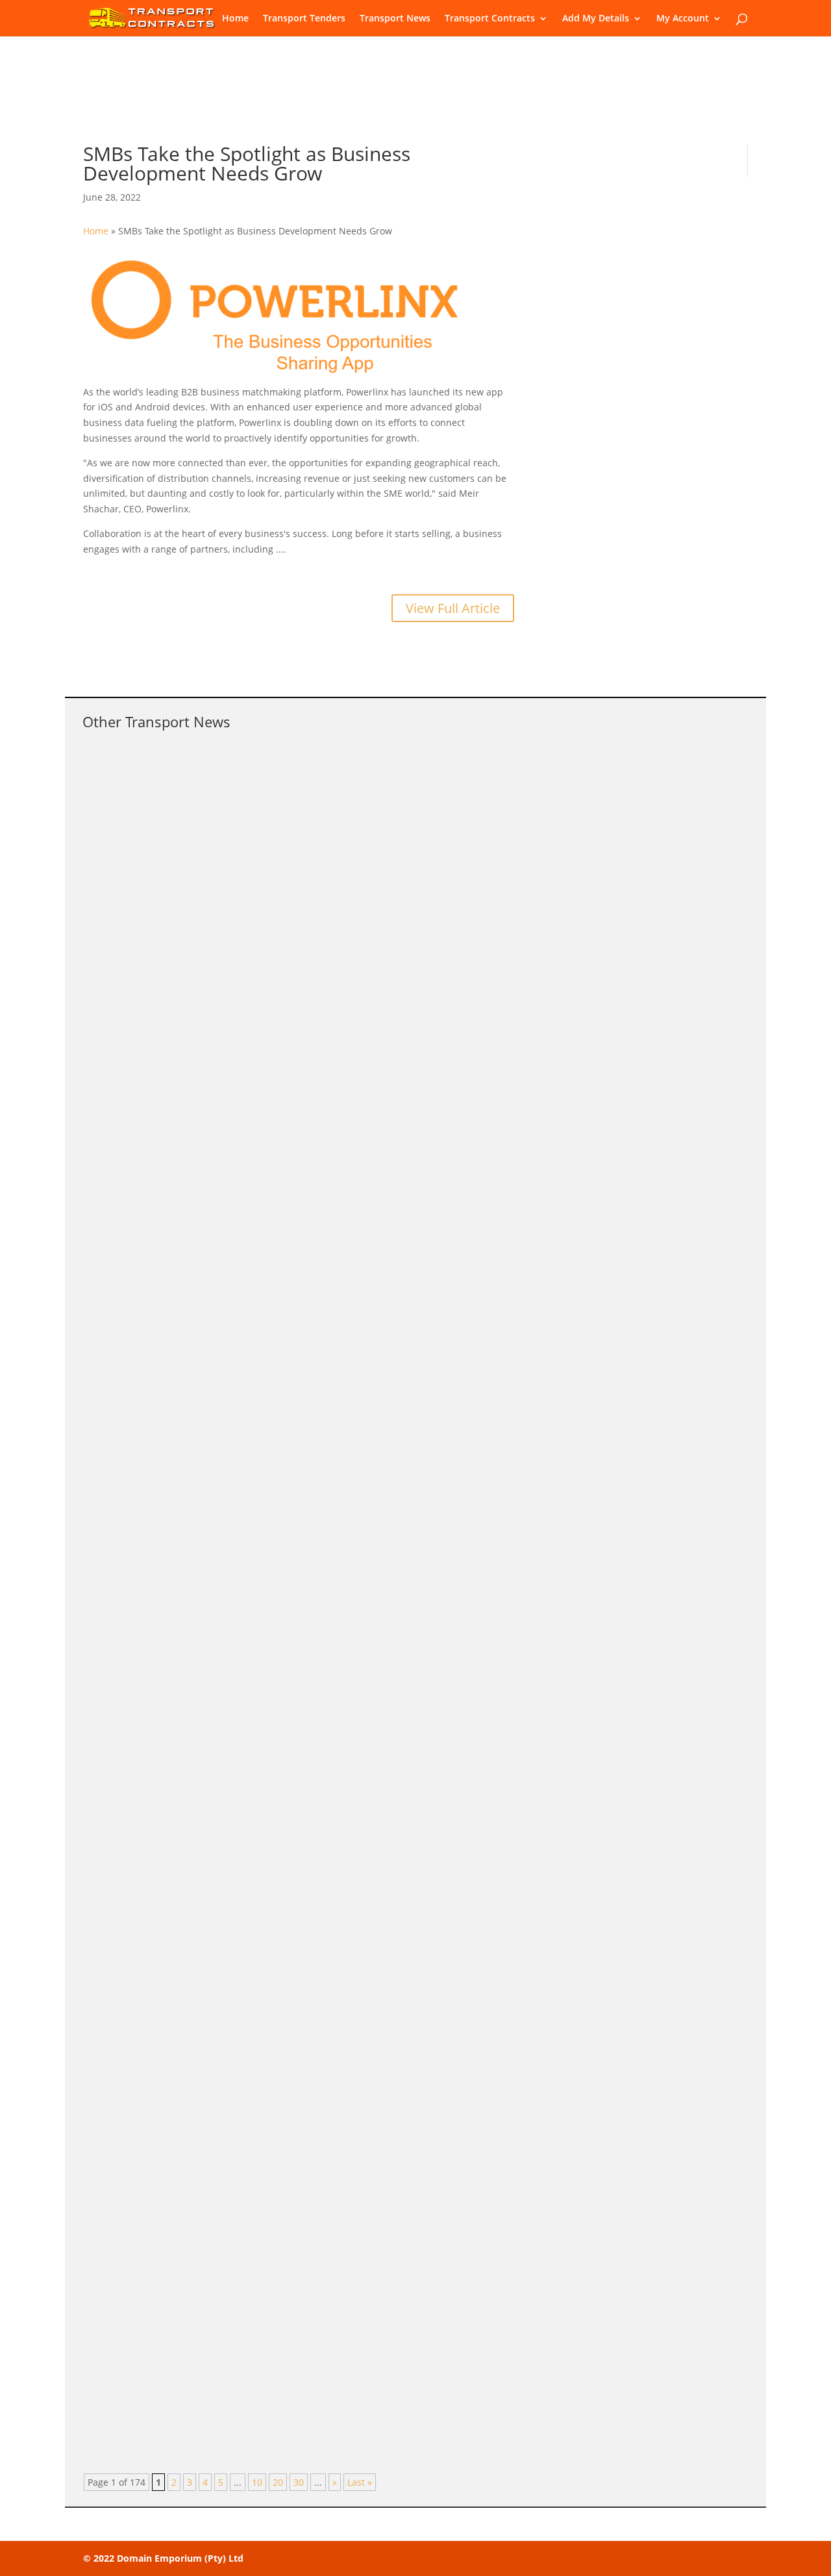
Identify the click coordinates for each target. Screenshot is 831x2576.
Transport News (395, 19)
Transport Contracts (490, 19)
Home (235, 19)
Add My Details (596, 19)
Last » (360, 2482)
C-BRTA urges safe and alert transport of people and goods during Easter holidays (318, 773)
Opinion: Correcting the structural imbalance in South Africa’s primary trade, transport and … (348, 1688)
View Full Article (453, 608)
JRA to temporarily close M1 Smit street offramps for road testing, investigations (313, 2016)
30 (299, 2482)
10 (257, 2482)
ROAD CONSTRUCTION (265, 2036)
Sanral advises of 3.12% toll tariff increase (209, 2345)
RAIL (230, 1363)
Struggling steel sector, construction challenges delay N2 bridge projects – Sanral (316, 953)
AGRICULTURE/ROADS (266, 2200)
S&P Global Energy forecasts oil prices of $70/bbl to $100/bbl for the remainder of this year (344, 1492)
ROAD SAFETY (250, 793)
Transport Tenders (304, 19)
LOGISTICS (243, 1707)
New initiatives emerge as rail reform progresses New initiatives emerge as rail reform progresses (363, 1344)
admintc (126, 793)
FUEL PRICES (247, 1512)
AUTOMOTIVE (250, 1137)
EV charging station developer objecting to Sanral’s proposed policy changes (304, 1118)
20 (278, 2482)
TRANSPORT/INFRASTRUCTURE (287, 973)
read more (118, 874)
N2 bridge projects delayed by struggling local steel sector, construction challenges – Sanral (345, 1852)
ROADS (236, 1872)
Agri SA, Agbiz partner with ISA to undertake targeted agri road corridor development (326, 2181)
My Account (683, 19)
